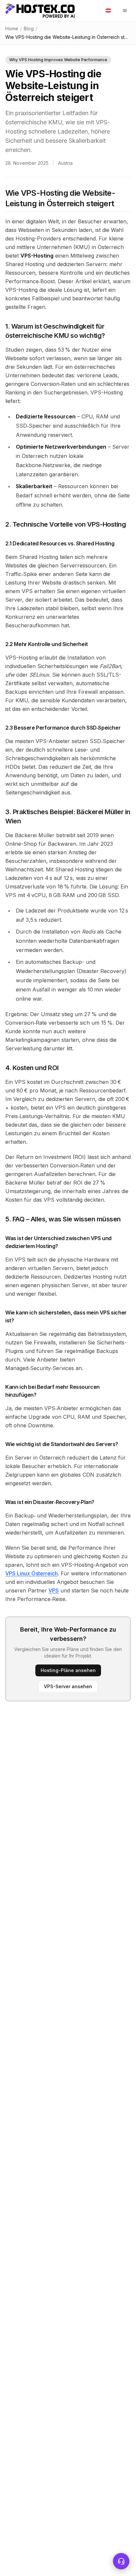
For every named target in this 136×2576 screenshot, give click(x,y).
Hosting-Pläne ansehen (68, 1670)
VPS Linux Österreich (32, 1573)
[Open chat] (121, 2561)
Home (12, 28)
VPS (54, 1590)
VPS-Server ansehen (68, 1686)
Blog (29, 28)
